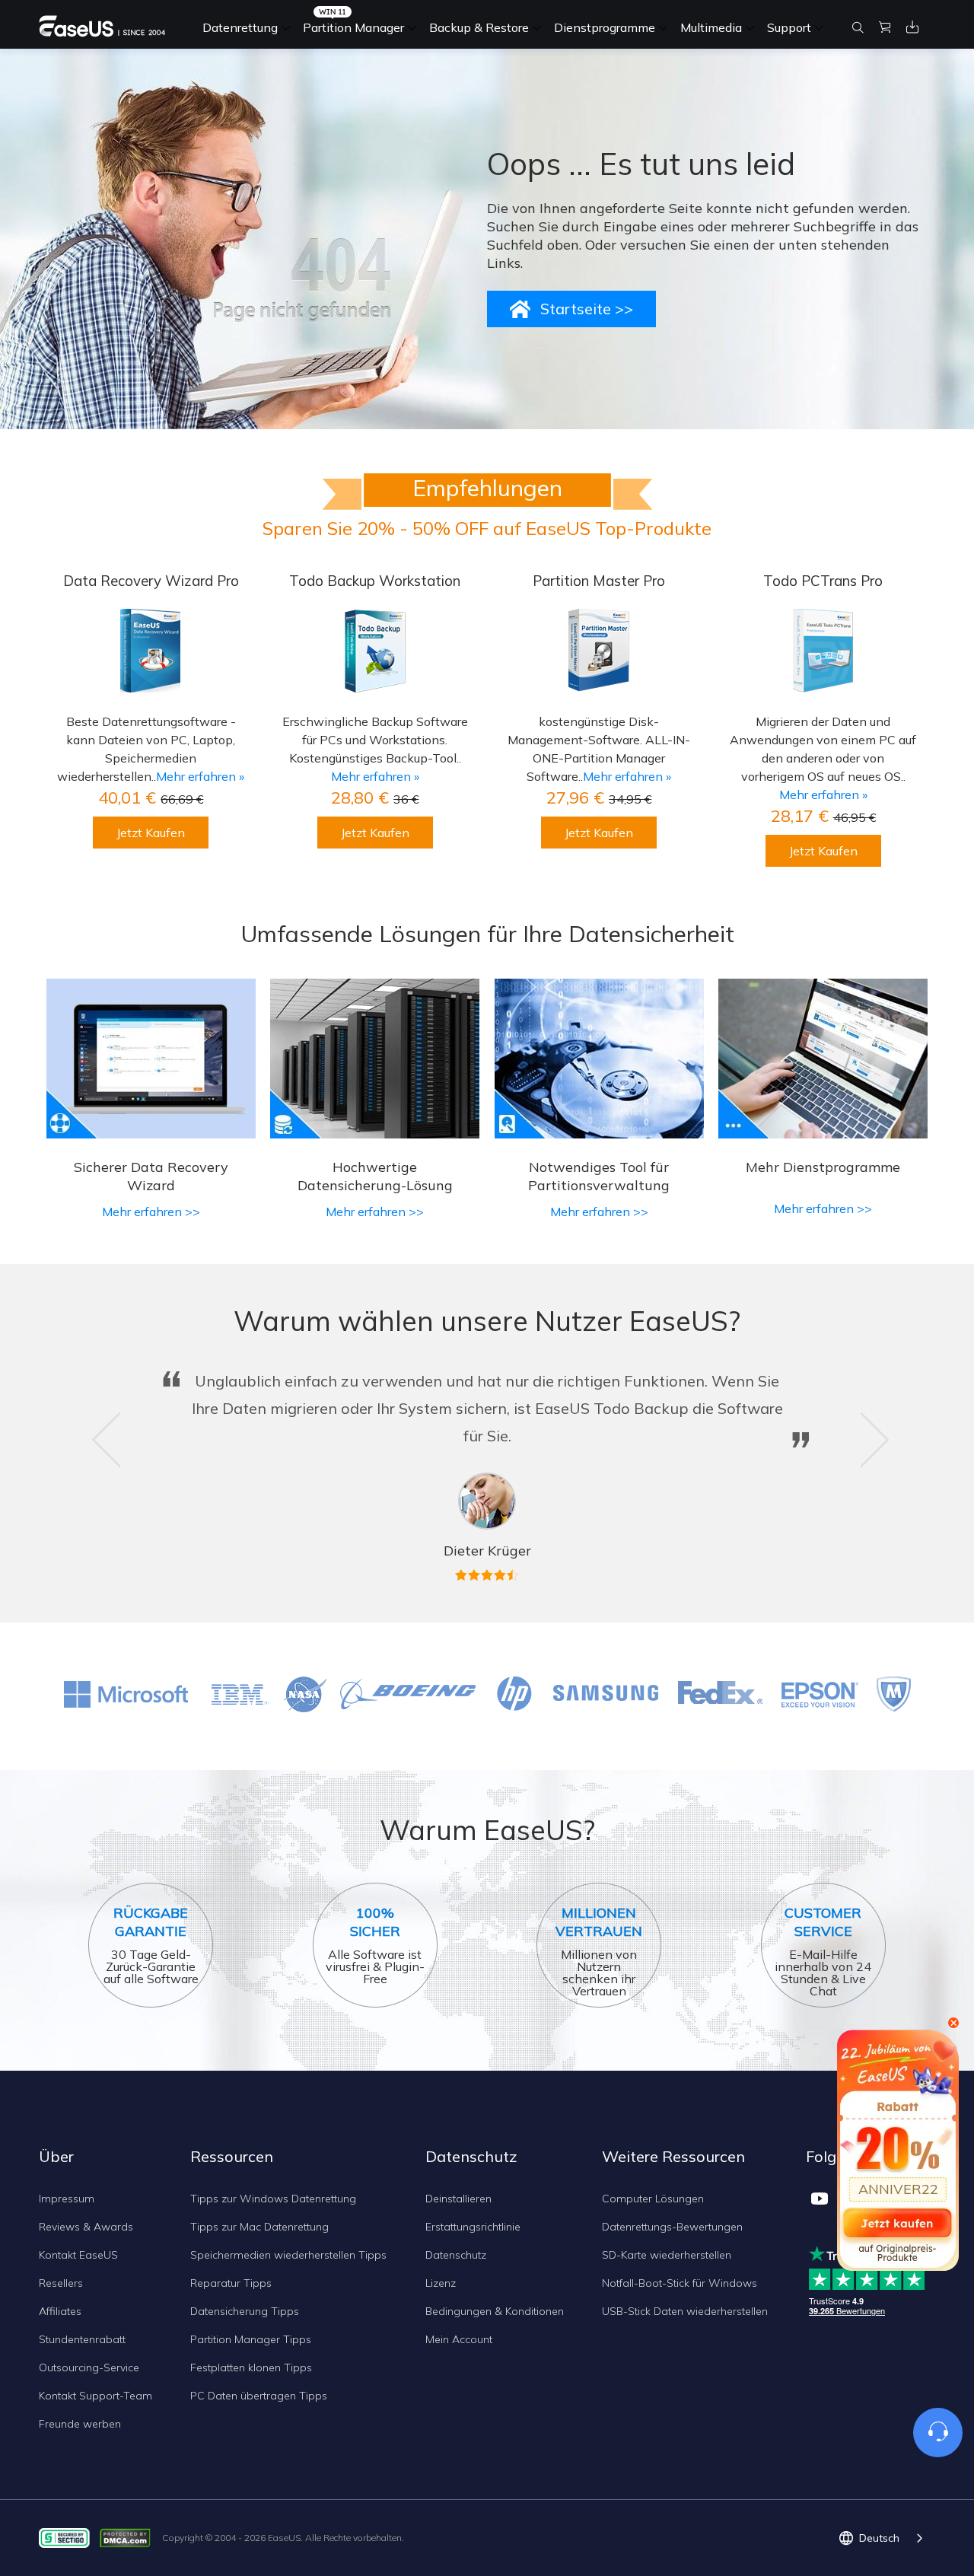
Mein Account (459, 2339)
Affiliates (60, 2311)
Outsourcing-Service (89, 2367)
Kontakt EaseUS (78, 2255)
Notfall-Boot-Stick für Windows (680, 2283)
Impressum (67, 2199)
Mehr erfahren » (200, 776)
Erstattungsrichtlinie (473, 2227)
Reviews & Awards (86, 2227)
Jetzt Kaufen (151, 833)
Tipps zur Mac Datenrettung (259, 2227)
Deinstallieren (458, 2199)
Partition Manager (353, 27)
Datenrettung (240, 27)
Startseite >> (587, 309)
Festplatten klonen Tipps (251, 2367)
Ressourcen (232, 2156)
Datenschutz (456, 2255)
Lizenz (441, 2283)
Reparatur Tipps (231, 2283)
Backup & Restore (479, 27)
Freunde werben (80, 2424)
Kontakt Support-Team (95, 2396)
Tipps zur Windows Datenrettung (273, 2199)
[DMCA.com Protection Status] (129, 2537)
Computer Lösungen (653, 2199)
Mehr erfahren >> (151, 1212)
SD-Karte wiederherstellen (667, 2255)
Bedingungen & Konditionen (495, 2311)
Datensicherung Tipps (245, 2311)
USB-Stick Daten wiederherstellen (685, 2311)
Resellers (61, 2283)
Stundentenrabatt (82, 2339)
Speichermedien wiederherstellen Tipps (288, 2255)
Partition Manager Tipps (251, 2339)
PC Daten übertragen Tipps (259, 2396)
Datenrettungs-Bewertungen (672, 2227)
